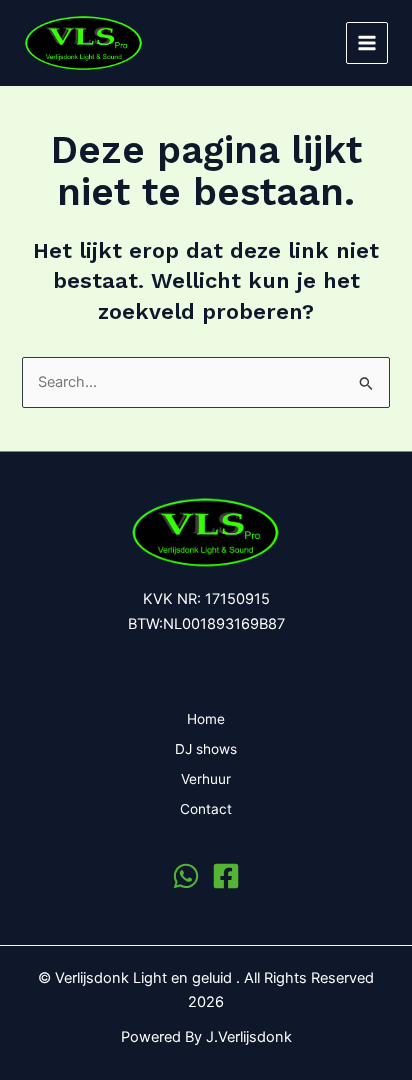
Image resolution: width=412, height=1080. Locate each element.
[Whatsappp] (186, 876)
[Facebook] (226, 876)
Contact (206, 809)
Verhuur (206, 779)
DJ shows (206, 749)
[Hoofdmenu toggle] (367, 43)
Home (206, 719)
